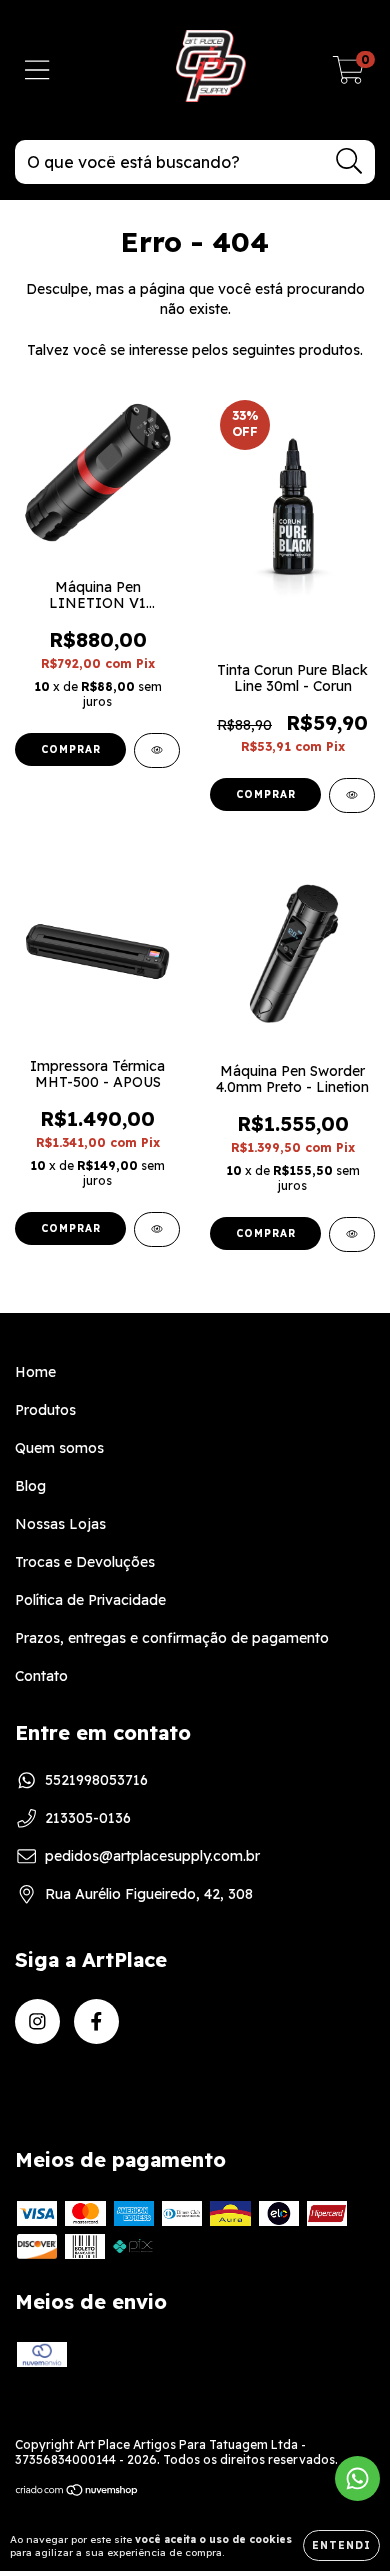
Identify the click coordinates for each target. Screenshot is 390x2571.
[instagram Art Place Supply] (37, 2021)
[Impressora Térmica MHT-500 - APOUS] (157, 1229)
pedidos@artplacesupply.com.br (152, 1856)
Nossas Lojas (60, 1524)
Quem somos (59, 1448)
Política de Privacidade (90, 1600)
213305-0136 (88, 1818)
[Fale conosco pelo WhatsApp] (357, 2478)
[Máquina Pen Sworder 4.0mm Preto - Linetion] (352, 1234)
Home (35, 1372)
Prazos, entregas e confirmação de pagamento (172, 1638)
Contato (41, 1676)
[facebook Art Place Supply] (96, 2021)
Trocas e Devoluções (85, 1562)
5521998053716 (96, 1780)
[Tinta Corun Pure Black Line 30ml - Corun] (352, 795)
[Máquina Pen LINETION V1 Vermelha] (157, 750)
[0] (348, 75)
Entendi (341, 2545)
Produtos (45, 1410)
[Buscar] (349, 161)
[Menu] (37, 70)
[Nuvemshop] (77, 2492)
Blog (30, 1486)
